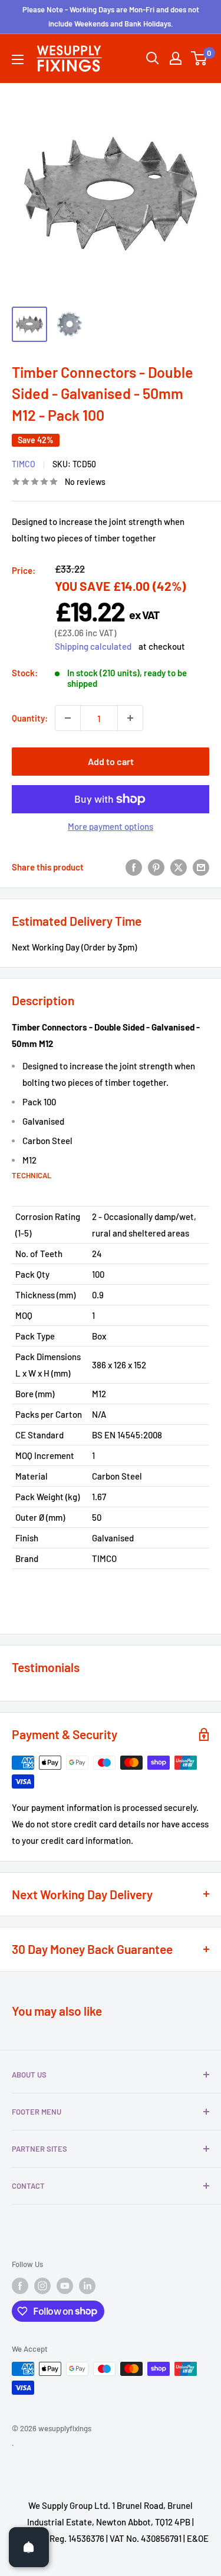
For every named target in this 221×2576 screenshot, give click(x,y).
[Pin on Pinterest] (156, 867)
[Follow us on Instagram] (42, 2286)
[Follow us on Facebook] (20, 2286)
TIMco (24, 464)
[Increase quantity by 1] (130, 718)
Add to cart (111, 761)
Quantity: (30, 718)
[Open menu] (18, 59)
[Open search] (153, 58)
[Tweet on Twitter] (179, 867)
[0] (199, 58)
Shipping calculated (93, 646)
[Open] (29, 2547)
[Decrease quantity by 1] (68, 718)
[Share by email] (201, 867)
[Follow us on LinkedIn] (87, 2286)
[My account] (176, 58)
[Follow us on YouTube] (65, 2286)
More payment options (111, 826)
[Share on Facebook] (134, 867)
